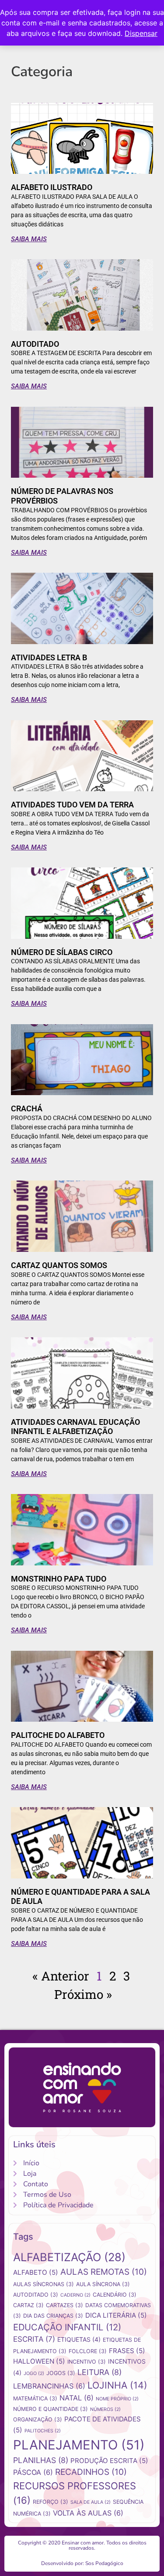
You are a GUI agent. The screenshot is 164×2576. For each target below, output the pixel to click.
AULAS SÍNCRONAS (44, 2284)
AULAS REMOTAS (104, 2272)
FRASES (127, 2351)
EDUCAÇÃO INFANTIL (67, 2327)
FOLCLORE (88, 2351)
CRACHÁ (27, 1108)
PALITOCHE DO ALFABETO (58, 1735)
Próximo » (83, 1994)
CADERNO (75, 2295)
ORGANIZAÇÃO (38, 2419)
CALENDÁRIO (115, 2295)
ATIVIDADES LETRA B (49, 657)
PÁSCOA (33, 2472)
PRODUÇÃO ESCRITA (109, 2461)
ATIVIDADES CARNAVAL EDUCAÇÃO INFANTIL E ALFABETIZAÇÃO (75, 1427)
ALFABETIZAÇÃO (69, 2257)
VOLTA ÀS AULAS (88, 2513)
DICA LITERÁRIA (116, 2315)
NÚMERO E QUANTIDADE (51, 2409)
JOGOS (61, 2373)
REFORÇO (51, 2502)
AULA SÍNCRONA (103, 2284)
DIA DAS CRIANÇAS (53, 2316)
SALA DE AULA (91, 2502)
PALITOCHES (43, 2431)
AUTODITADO (35, 344)
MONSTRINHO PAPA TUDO (59, 1579)
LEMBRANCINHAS (49, 2386)
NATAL (77, 2398)
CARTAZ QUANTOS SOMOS (59, 1265)
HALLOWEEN (39, 2361)
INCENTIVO (87, 2362)
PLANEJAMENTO (79, 2445)
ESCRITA (34, 2339)
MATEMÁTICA (35, 2398)
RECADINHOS (91, 2472)
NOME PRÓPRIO (117, 2399)
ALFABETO (36, 2272)
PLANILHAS (41, 2460)
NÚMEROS (105, 2409)
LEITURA (99, 2372)
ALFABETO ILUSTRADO (52, 187)
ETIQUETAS (79, 2339)
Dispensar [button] (141, 33)
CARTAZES (65, 2305)
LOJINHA (117, 2385)
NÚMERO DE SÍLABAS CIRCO (62, 952)
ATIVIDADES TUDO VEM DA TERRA (72, 805)
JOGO (34, 2373)
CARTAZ (28, 2305)
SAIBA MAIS (29, 239)
